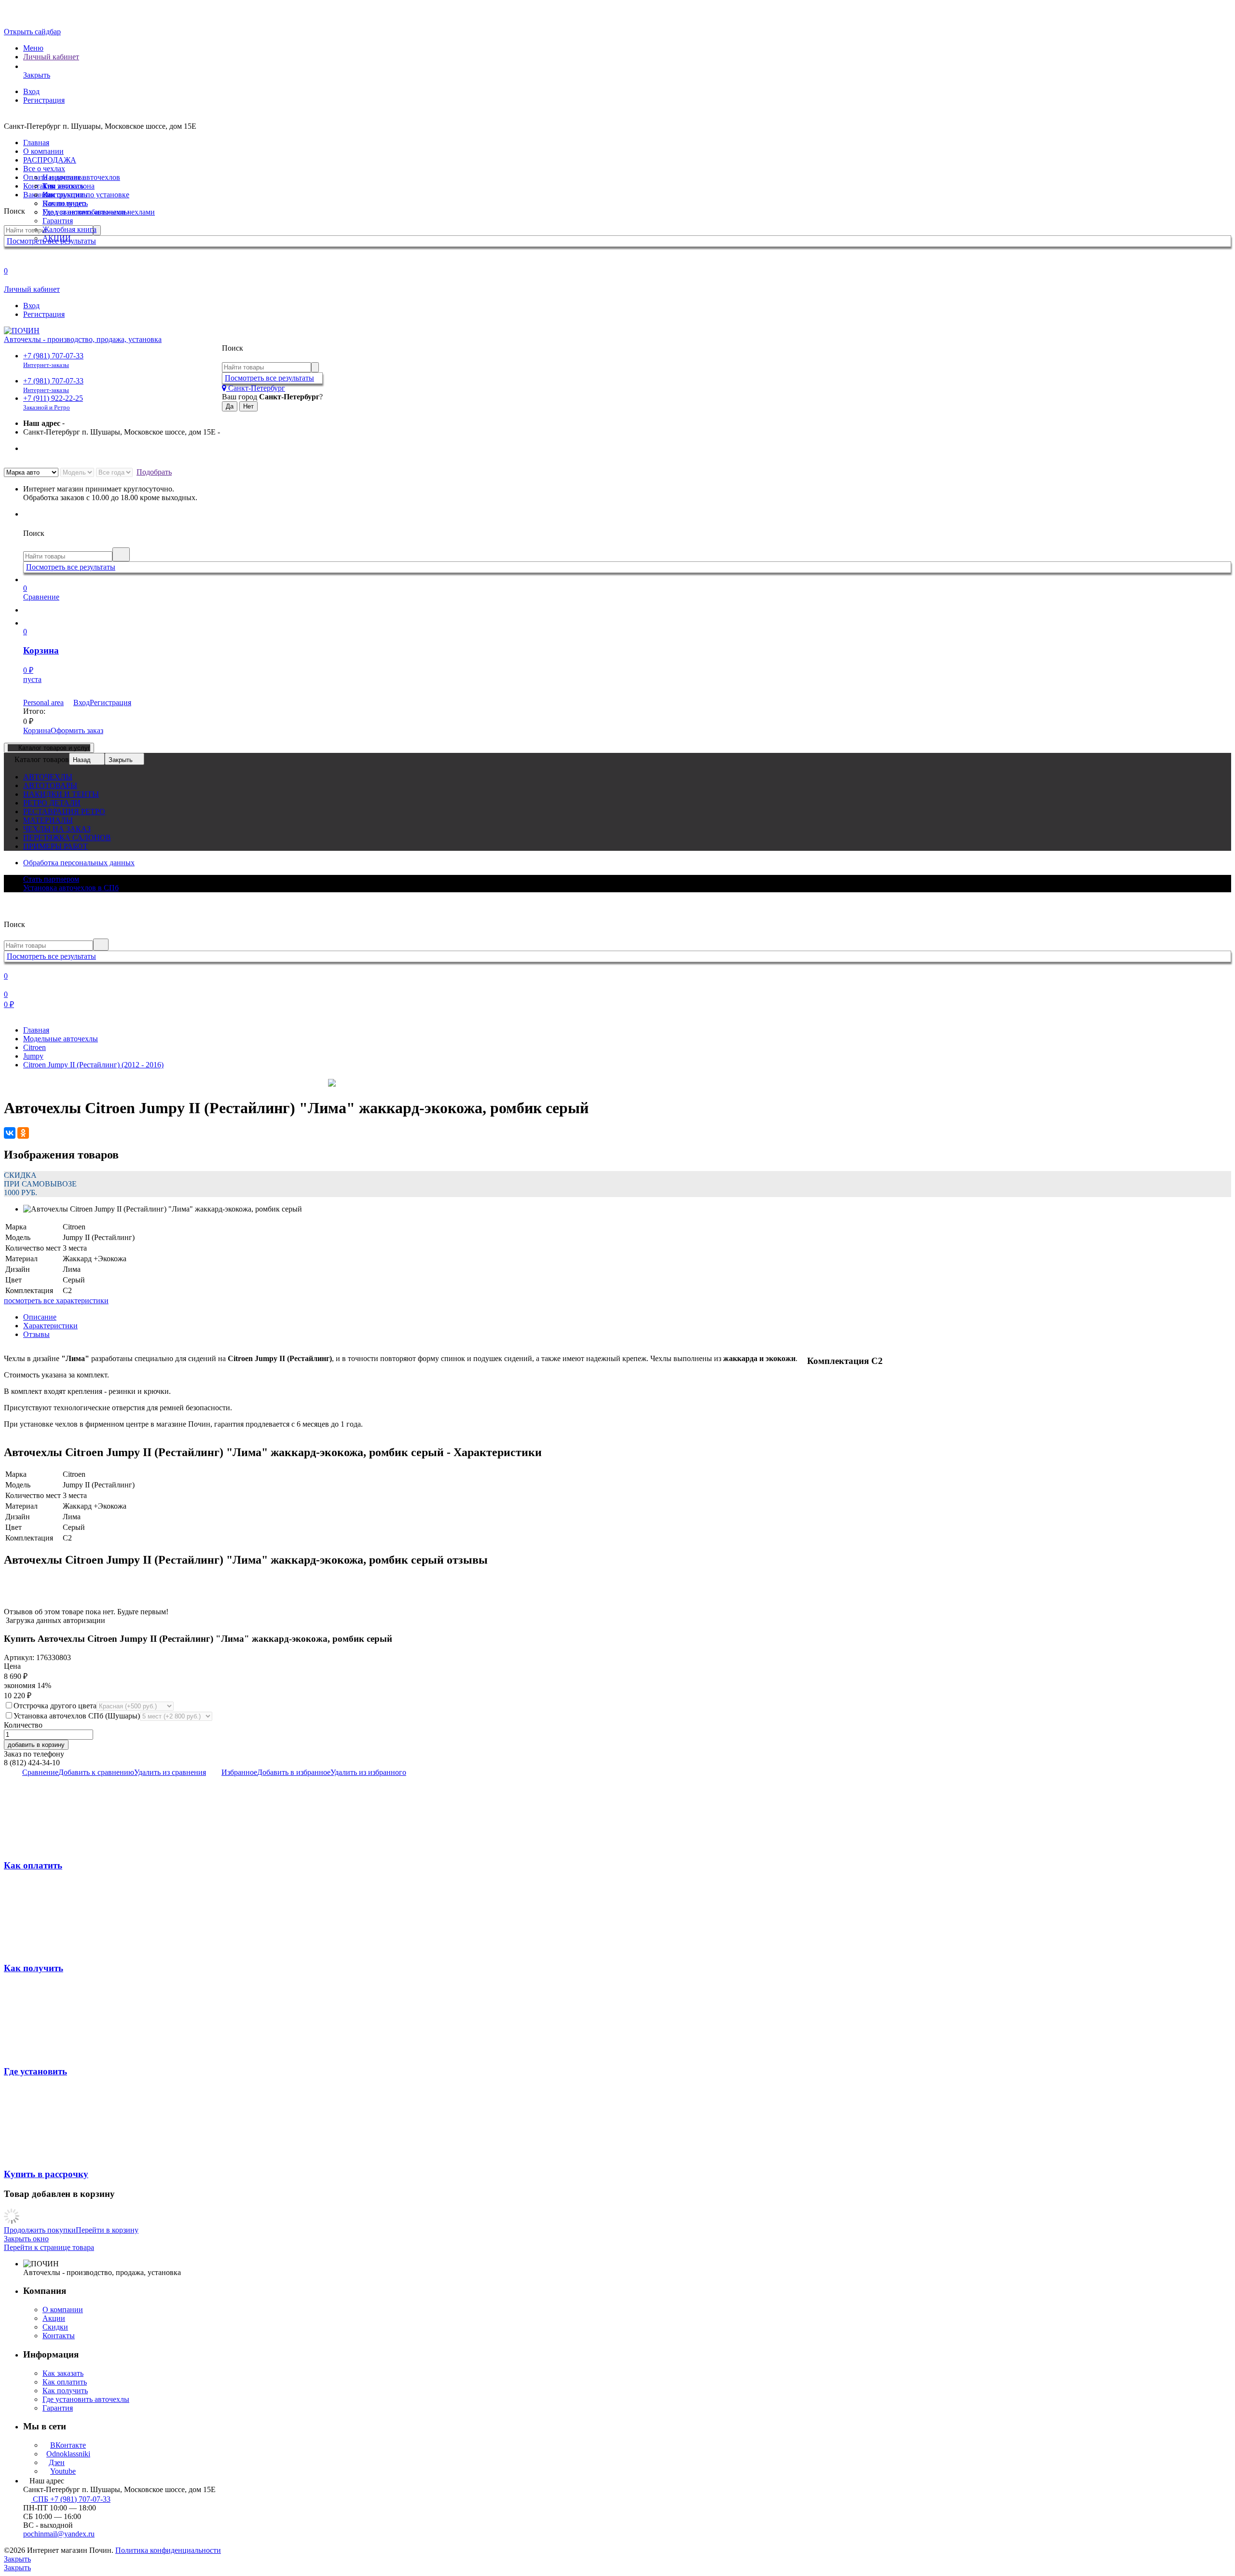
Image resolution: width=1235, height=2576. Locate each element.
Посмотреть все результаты (269, 378)
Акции (54, 2318)
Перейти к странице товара (49, 2247)
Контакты (59, 2336)
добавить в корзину (36, 1745)
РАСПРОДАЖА (50, 160)
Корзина (37, 730)
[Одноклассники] (23, 1133)
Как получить (65, 203)
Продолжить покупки (40, 2230)
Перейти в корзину (107, 2230)
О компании (43, 151)
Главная (36, 143)
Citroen (34, 1047)
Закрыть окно (26, 2239)
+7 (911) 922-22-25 (53, 402)
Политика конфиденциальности (168, 2550)
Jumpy (33, 1056)
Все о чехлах (44, 169)
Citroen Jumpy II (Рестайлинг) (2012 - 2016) (93, 1065)
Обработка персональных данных (79, 863)
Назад (82, 760)
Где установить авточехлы (86, 212)
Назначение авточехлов (81, 177)
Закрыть (121, 760)
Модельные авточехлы (61, 1039)
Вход (31, 91)
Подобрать (154, 472)
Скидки (55, 2327)
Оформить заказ (77, 730)
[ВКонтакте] (10, 1133)
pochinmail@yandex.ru (59, 2534)
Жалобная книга (69, 229)
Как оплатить (65, 195)
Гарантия (58, 221)
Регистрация (44, 100)
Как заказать (63, 186)
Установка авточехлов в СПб (71, 888)
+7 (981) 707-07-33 (53, 360)
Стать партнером (51, 879)
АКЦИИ (57, 238)
